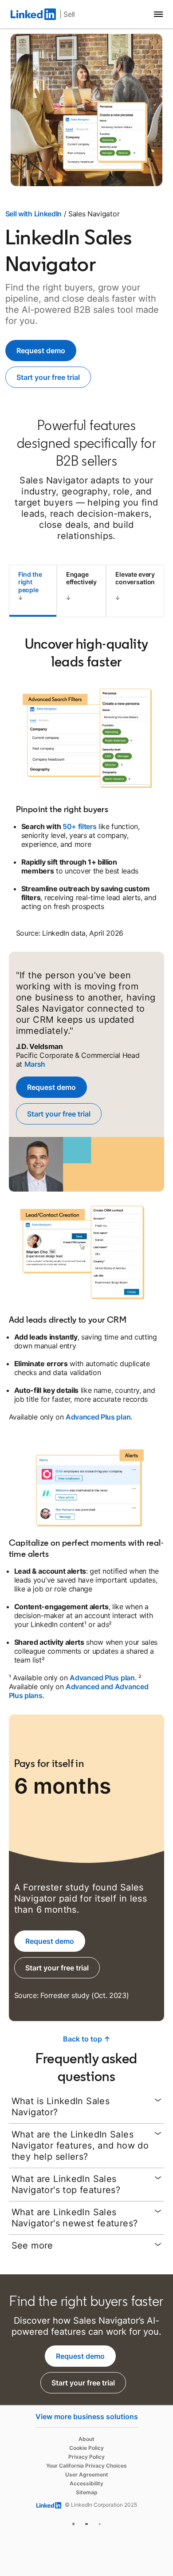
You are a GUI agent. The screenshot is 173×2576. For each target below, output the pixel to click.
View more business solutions (87, 2416)
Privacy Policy (86, 2457)
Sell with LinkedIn (33, 214)
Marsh (35, 1064)
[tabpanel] (87, 1328)
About (86, 2439)
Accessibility (86, 2483)
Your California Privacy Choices (86, 2466)
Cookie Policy (86, 2448)
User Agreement (87, 2474)
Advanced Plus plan (98, 1417)
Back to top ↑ (87, 2039)
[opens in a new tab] (74, 2523)
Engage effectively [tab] (81, 578)
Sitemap (87, 2492)
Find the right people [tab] (30, 582)
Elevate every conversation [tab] (135, 578)
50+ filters (79, 826)
